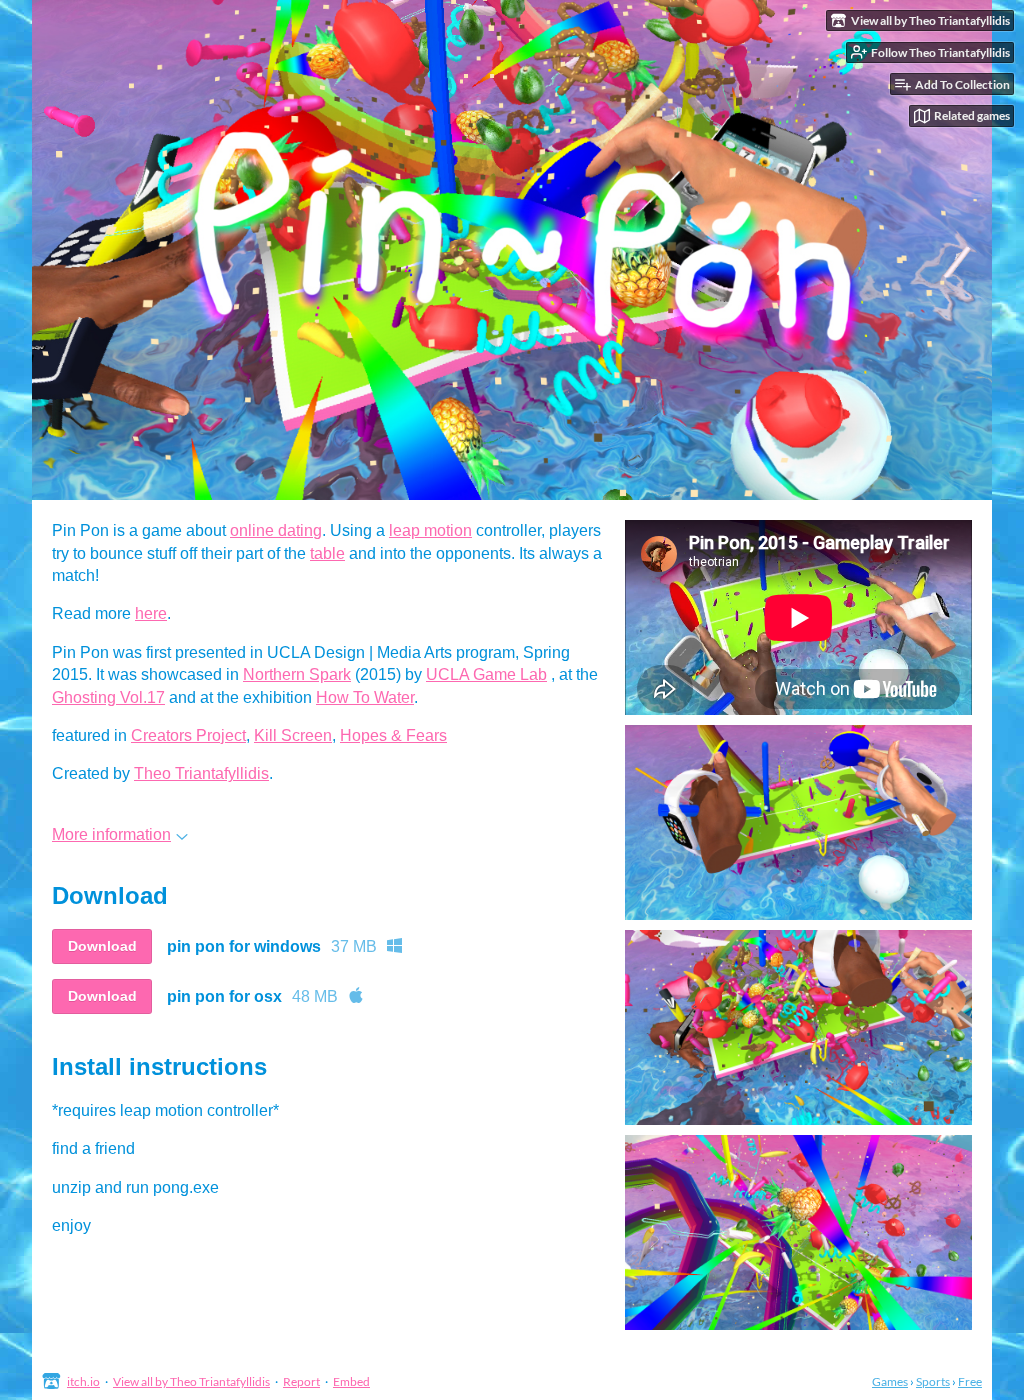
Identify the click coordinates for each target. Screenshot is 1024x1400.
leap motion (430, 530)
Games (890, 1381)
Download (102, 946)
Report (301, 1381)
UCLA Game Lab (486, 674)
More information (111, 834)
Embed (351, 1381)
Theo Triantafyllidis (201, 773)
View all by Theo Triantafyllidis (191, 1381)
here (151, 613)
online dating (276, 530)
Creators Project (188, 735)
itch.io (83, 1381)
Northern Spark (297, 674)
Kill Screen (293, 735)
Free (970, 1381)
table (327, 553)
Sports (933, 1381)
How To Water (365, 697)
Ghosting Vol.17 (108, 697)
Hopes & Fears (393, 735)
